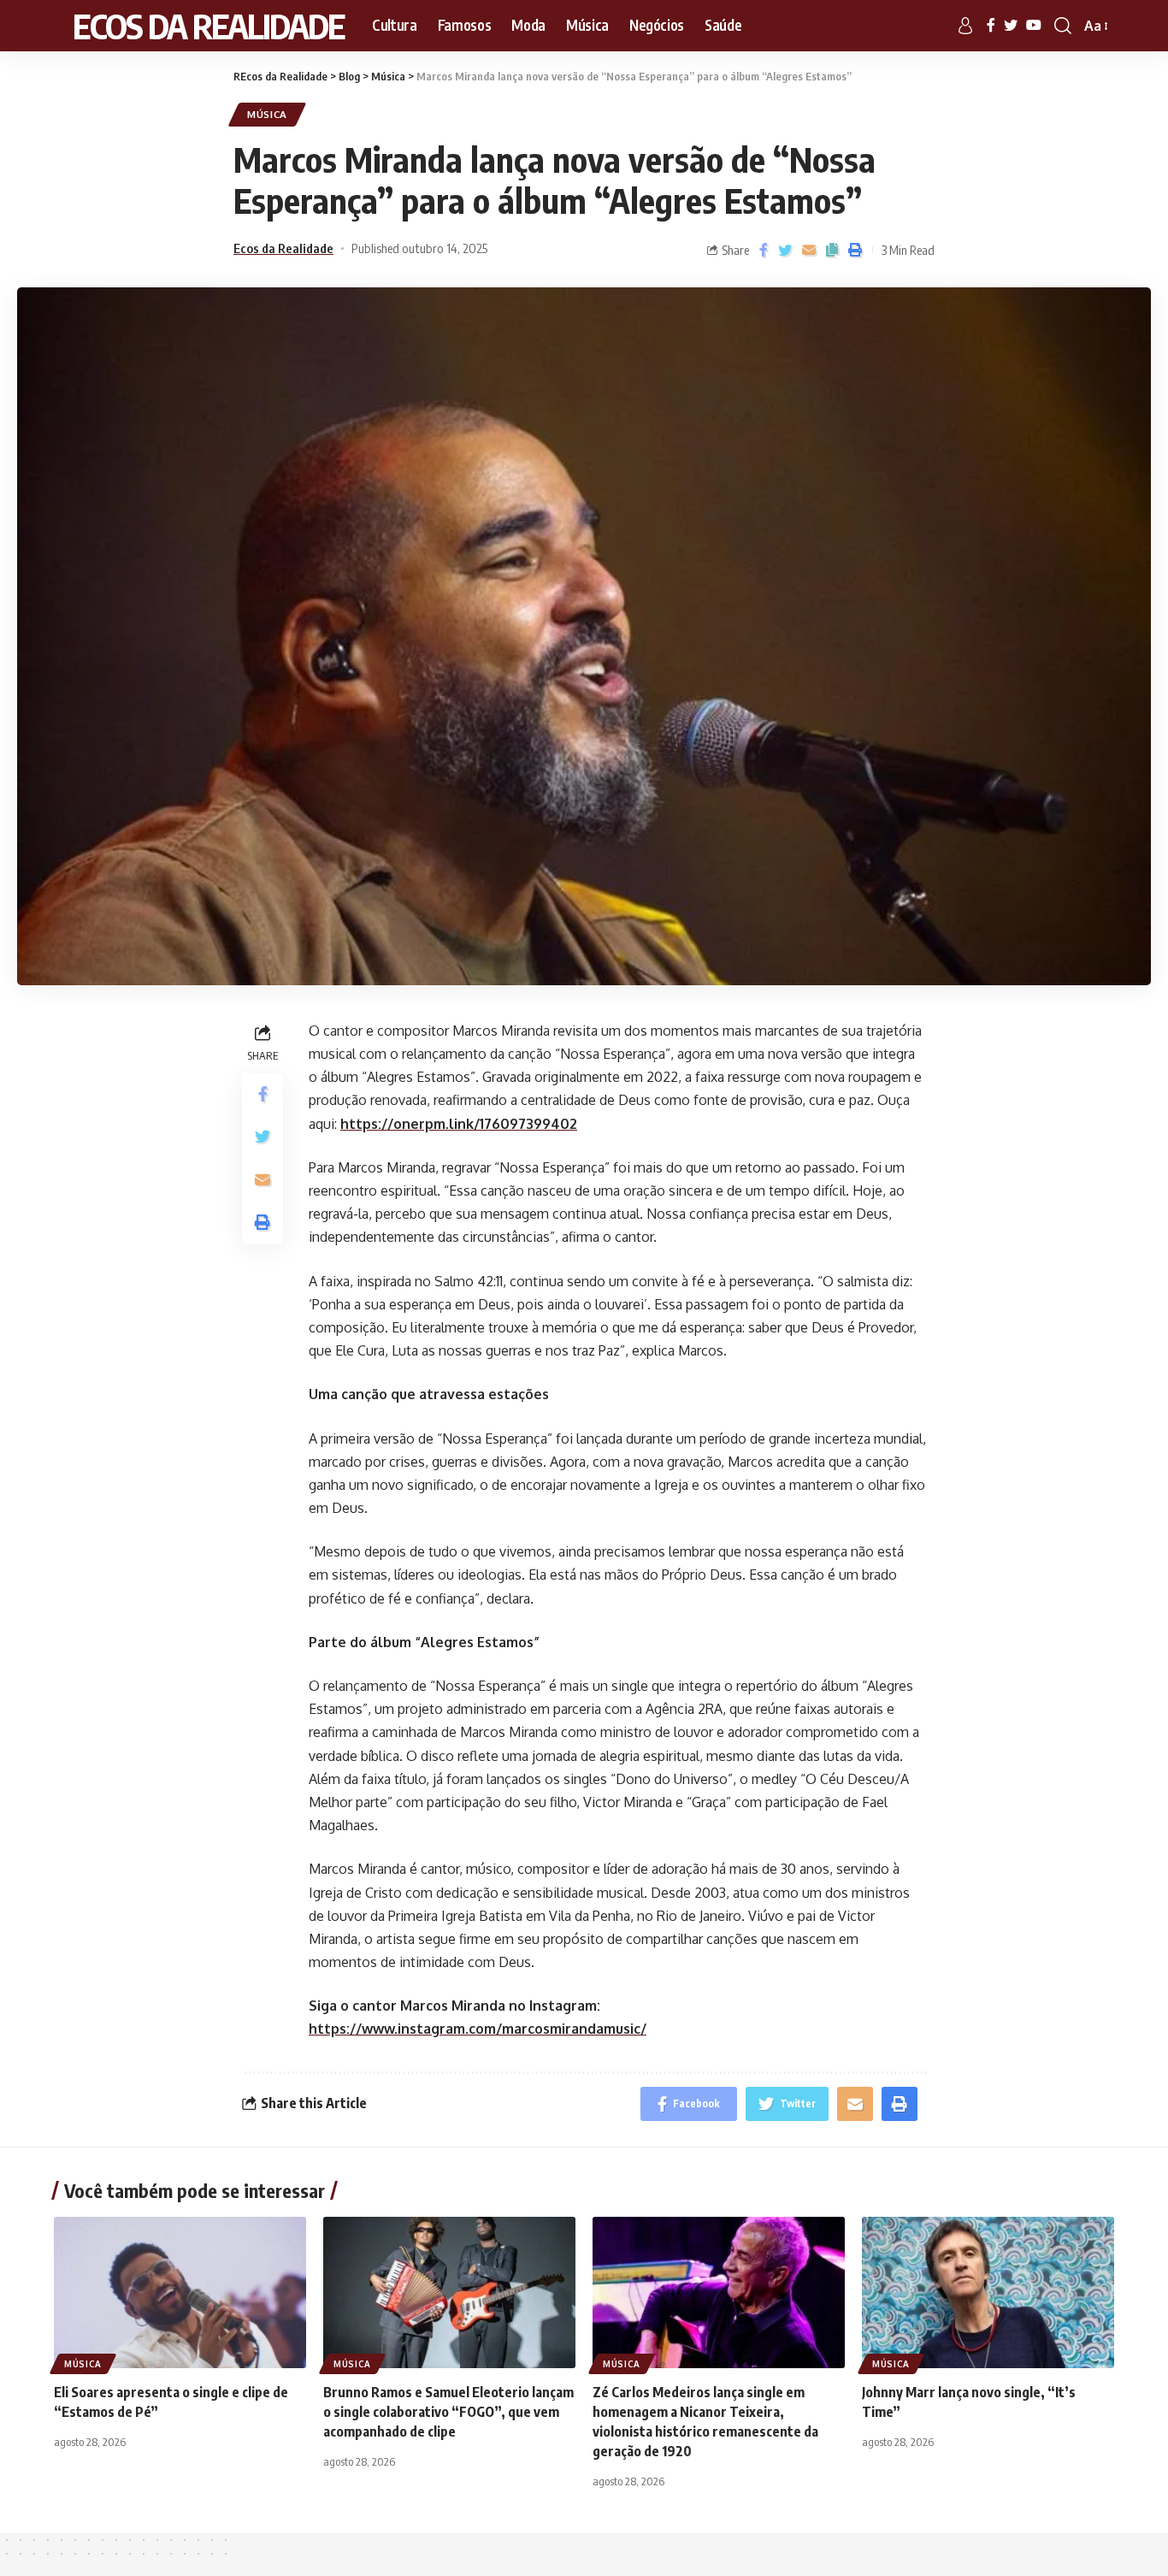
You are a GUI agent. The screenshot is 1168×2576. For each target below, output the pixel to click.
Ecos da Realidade (283, 248)
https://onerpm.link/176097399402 (459, 1124)
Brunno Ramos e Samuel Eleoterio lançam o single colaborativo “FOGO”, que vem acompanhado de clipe (448, 2412)
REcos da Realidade (199, 26)
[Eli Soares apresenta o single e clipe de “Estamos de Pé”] (180, 2292)
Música (267, 114)
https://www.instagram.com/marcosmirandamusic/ (478, 2029)
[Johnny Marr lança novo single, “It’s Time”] (988, 2292)
